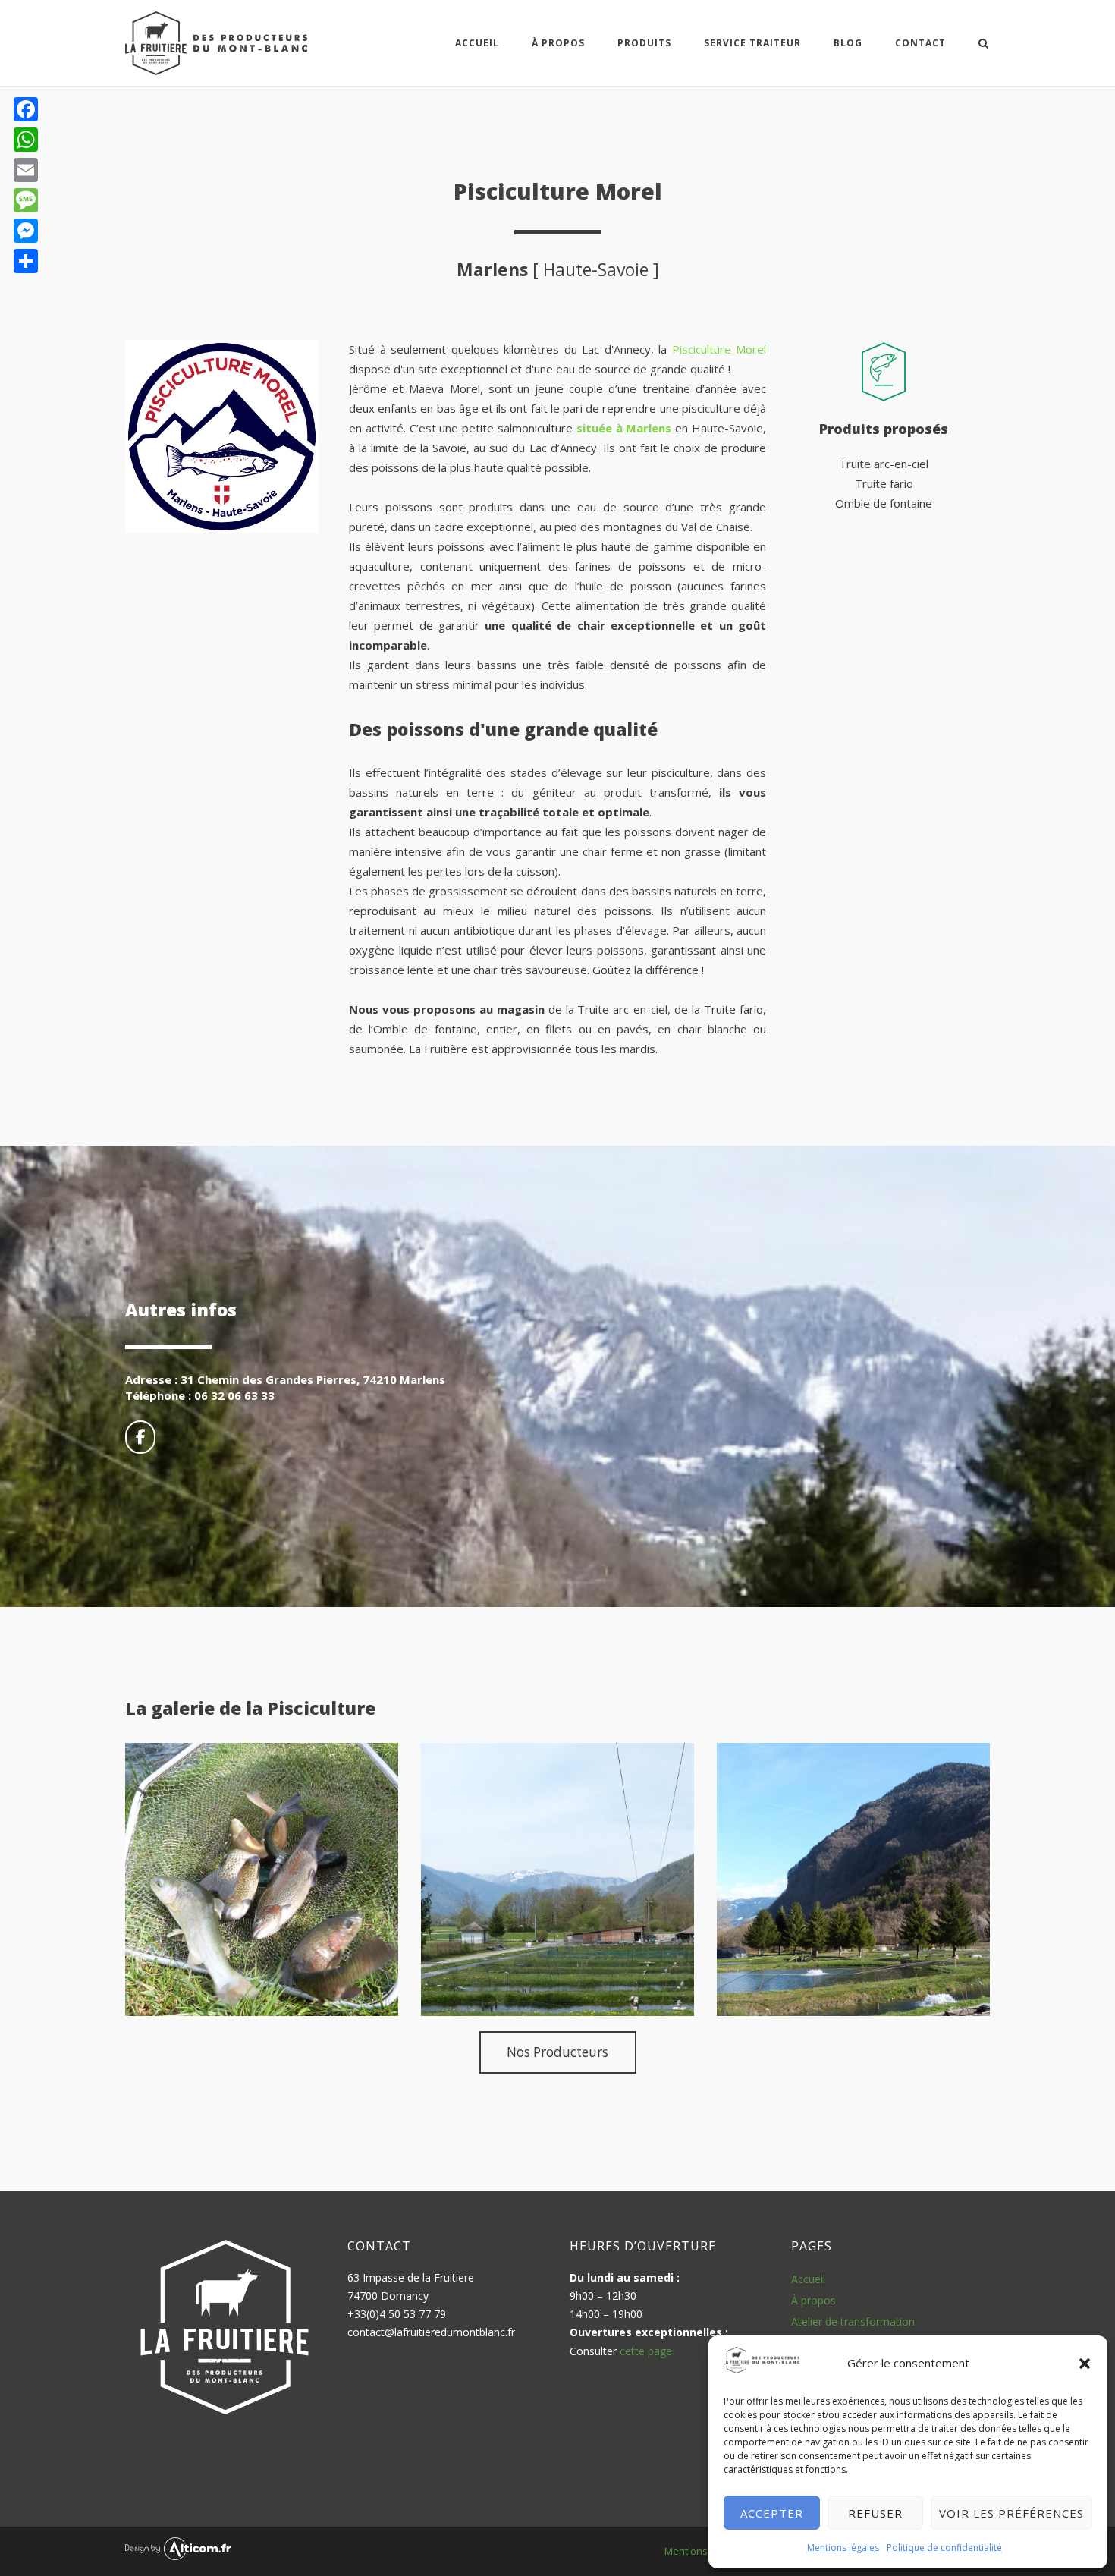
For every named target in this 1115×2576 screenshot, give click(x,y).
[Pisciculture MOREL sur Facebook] (140, 1437)
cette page (646, 2351)
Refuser (875, 2513)
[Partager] (26, 261)
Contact (920, 43)
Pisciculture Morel (719, 349)
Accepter (772, 2513)
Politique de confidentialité (944, 2548)
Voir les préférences (1011, 2513)
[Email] (26, 170)
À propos (813, 2300)
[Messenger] (26, 231)
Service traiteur (752, 43)
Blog (848, 43)
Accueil (477, 43)
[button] (1085, 2364)
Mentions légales (843, 2548)
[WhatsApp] (26, 140)
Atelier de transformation (853, 2321)
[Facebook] (26, 109)
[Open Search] (983, 45)
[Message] (26, 200)
